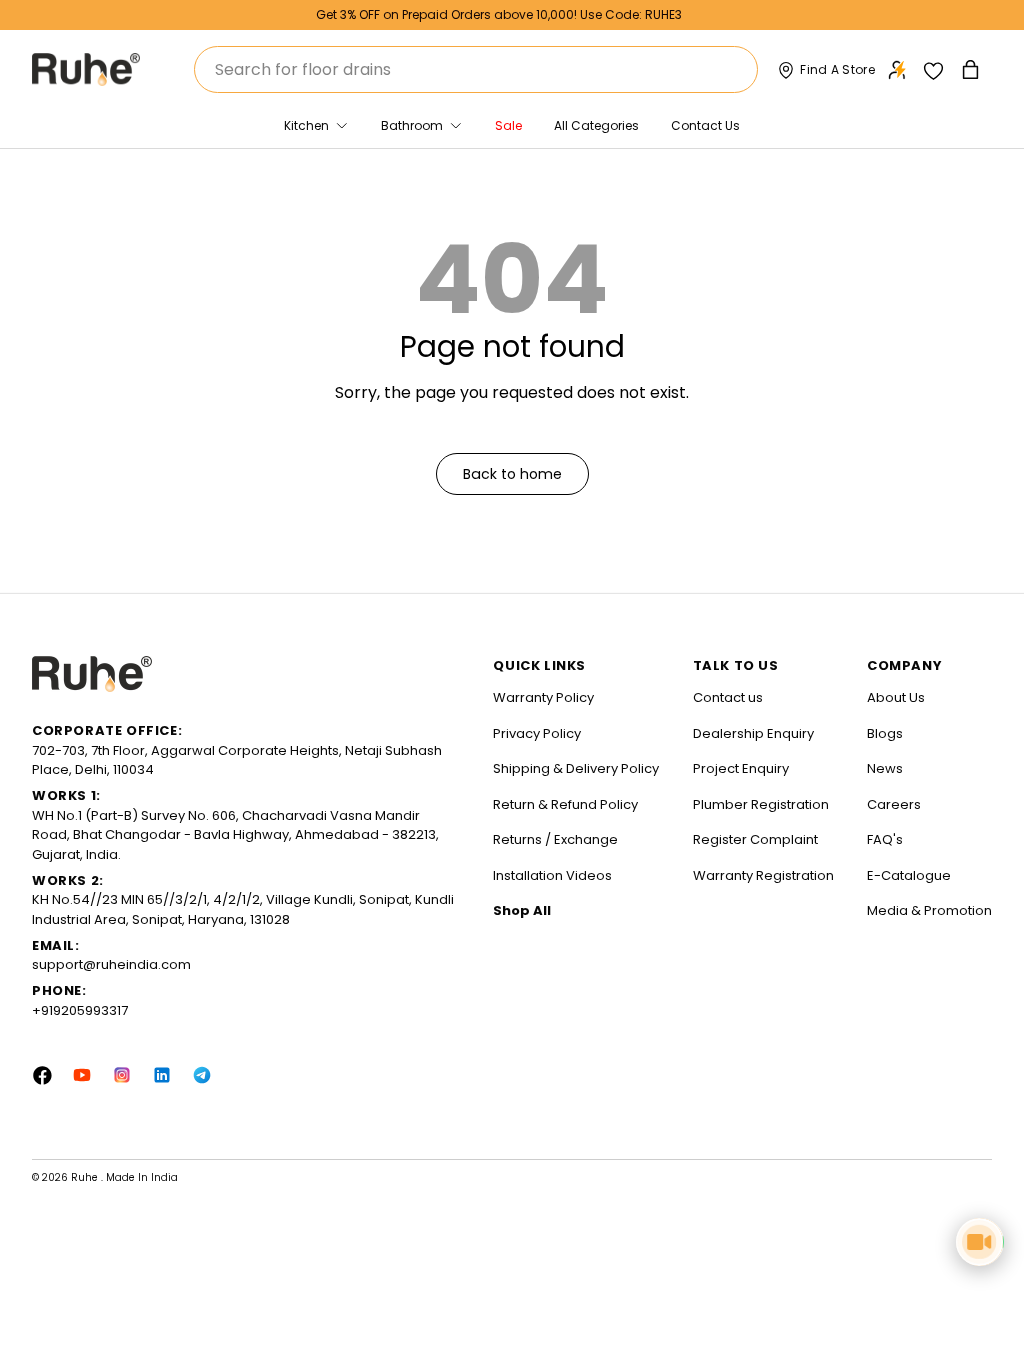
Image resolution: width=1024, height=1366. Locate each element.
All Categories (596, 125)
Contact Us (705, 125)
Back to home (512, 474)
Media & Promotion (929, 910)
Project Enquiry (741, 768)
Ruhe (86, 1177)
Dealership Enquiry (753, 733)
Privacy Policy (537, 733)
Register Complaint (755, 839)
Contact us (728, 697)
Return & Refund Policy (565, 804)
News (885, 768)
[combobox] (476, 69)
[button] (972, 69)
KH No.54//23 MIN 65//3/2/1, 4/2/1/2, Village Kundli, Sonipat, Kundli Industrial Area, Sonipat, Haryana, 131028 (243, 909)
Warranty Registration (763, 875)
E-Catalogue (909, 875)
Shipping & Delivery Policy (576, 768)
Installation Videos (552, 875)
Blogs (885, 733)
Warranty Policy (543, 697)
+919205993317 (80, 1010)
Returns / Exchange (555, 839)
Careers (894, 804)
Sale (508, 125)
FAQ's (885, 839)
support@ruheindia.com (111, 964)
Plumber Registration (761, 804)
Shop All (522, 910)
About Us (896, 697)
